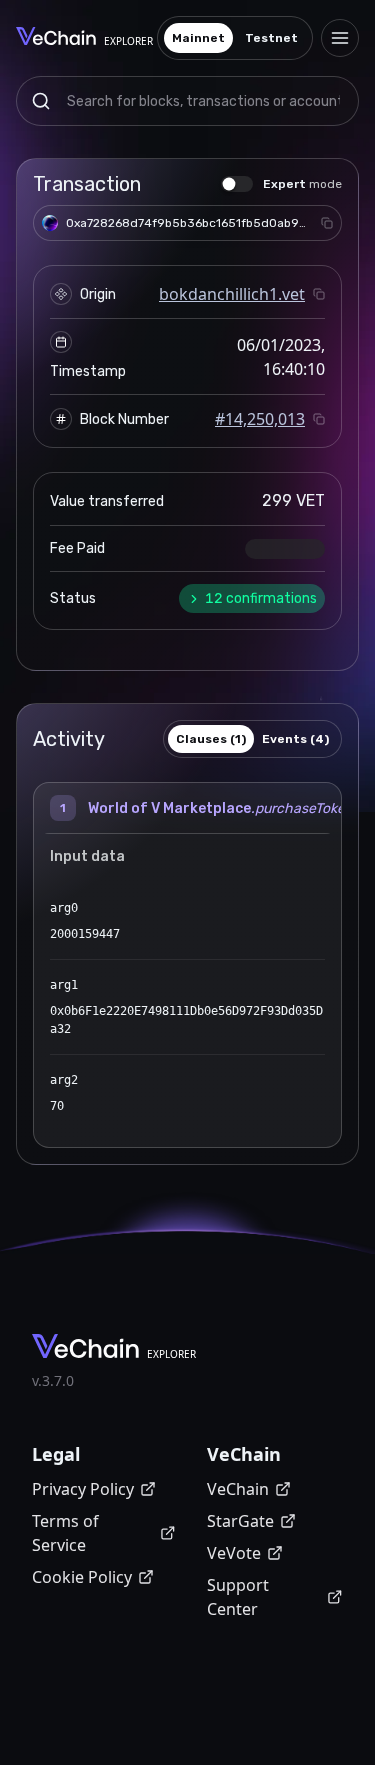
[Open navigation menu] (340, 38)
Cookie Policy (82, 1577)
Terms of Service (65, 1533)
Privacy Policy (83, 1489)
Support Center (238, 1597)
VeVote (234, 1553)
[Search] (41, 101)
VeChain (238, 1489)
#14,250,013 (260, 419)
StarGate (240, 1521)
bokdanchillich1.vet (232, 294)
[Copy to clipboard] (327, 223)
